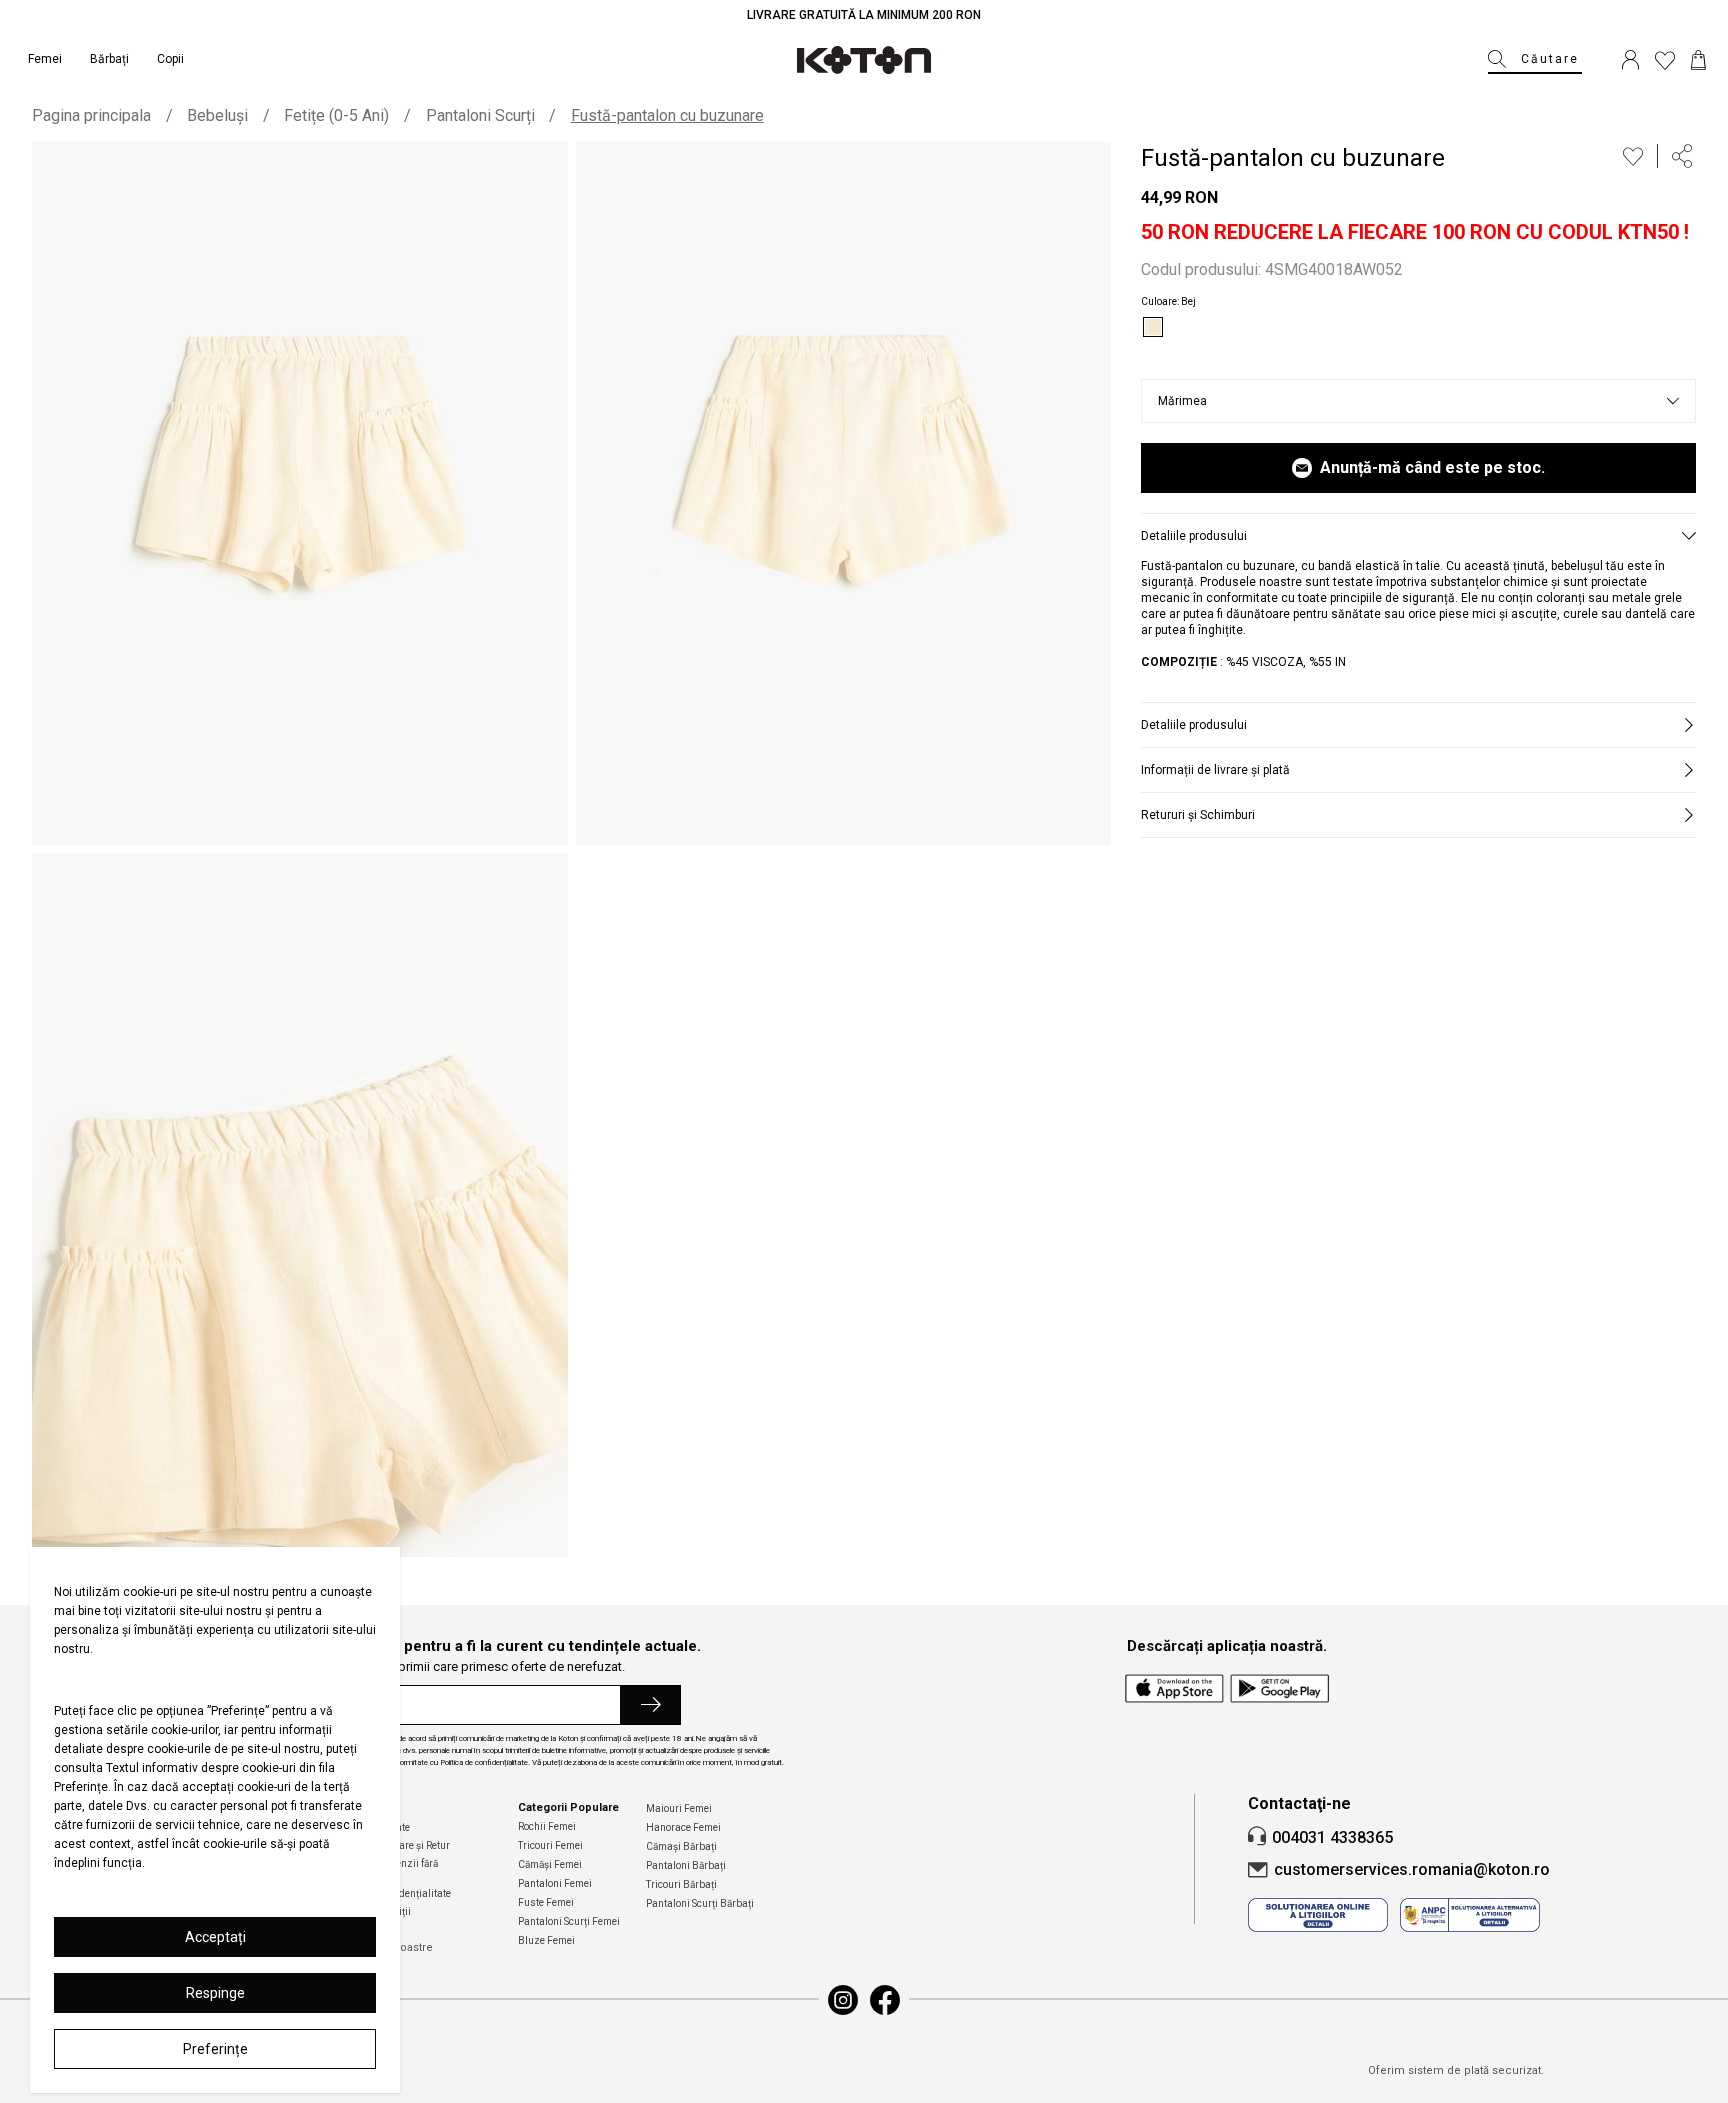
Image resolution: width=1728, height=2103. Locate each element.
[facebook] (885, 2000)
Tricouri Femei (550, 1845)
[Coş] (1698, 60)
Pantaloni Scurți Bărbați (700, 1903)
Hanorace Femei (683, 1827)
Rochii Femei (547, 1826)
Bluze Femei (546, 1940)
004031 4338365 (1332, 1837)
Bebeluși (217, 115)
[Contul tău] (1630, 60)
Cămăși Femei (550, 1864)
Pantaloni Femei (555, 1883)
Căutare (1550, 59)
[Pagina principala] (864, 60)
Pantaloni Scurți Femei (569, 1921)
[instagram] (843, 2000)
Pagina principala (91, 115)
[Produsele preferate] (1665, 60)
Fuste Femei (546, 1902)
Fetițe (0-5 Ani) (336, 115)
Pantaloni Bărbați (686, 1865)
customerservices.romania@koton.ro (1412, 1869)
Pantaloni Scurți (480, 115)
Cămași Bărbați (681, 1846)
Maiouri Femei (679, 1808)
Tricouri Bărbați (681, 1884)
